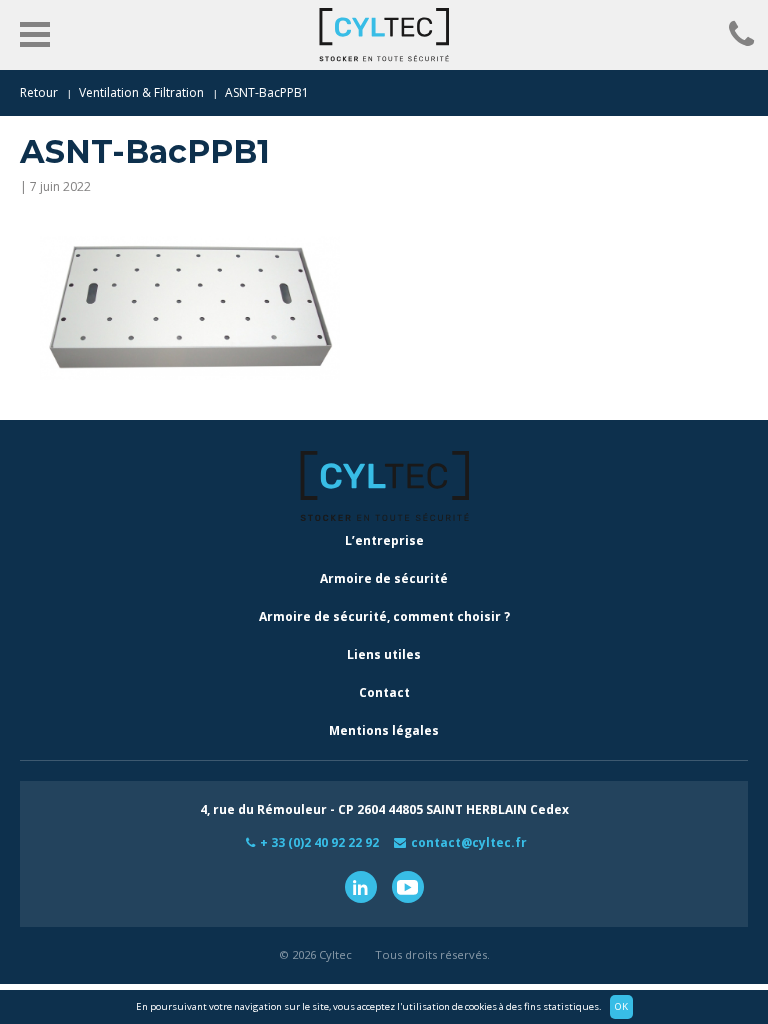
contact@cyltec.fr (469, 842)
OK (621, 1006)
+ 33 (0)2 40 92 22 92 (319, 842)
